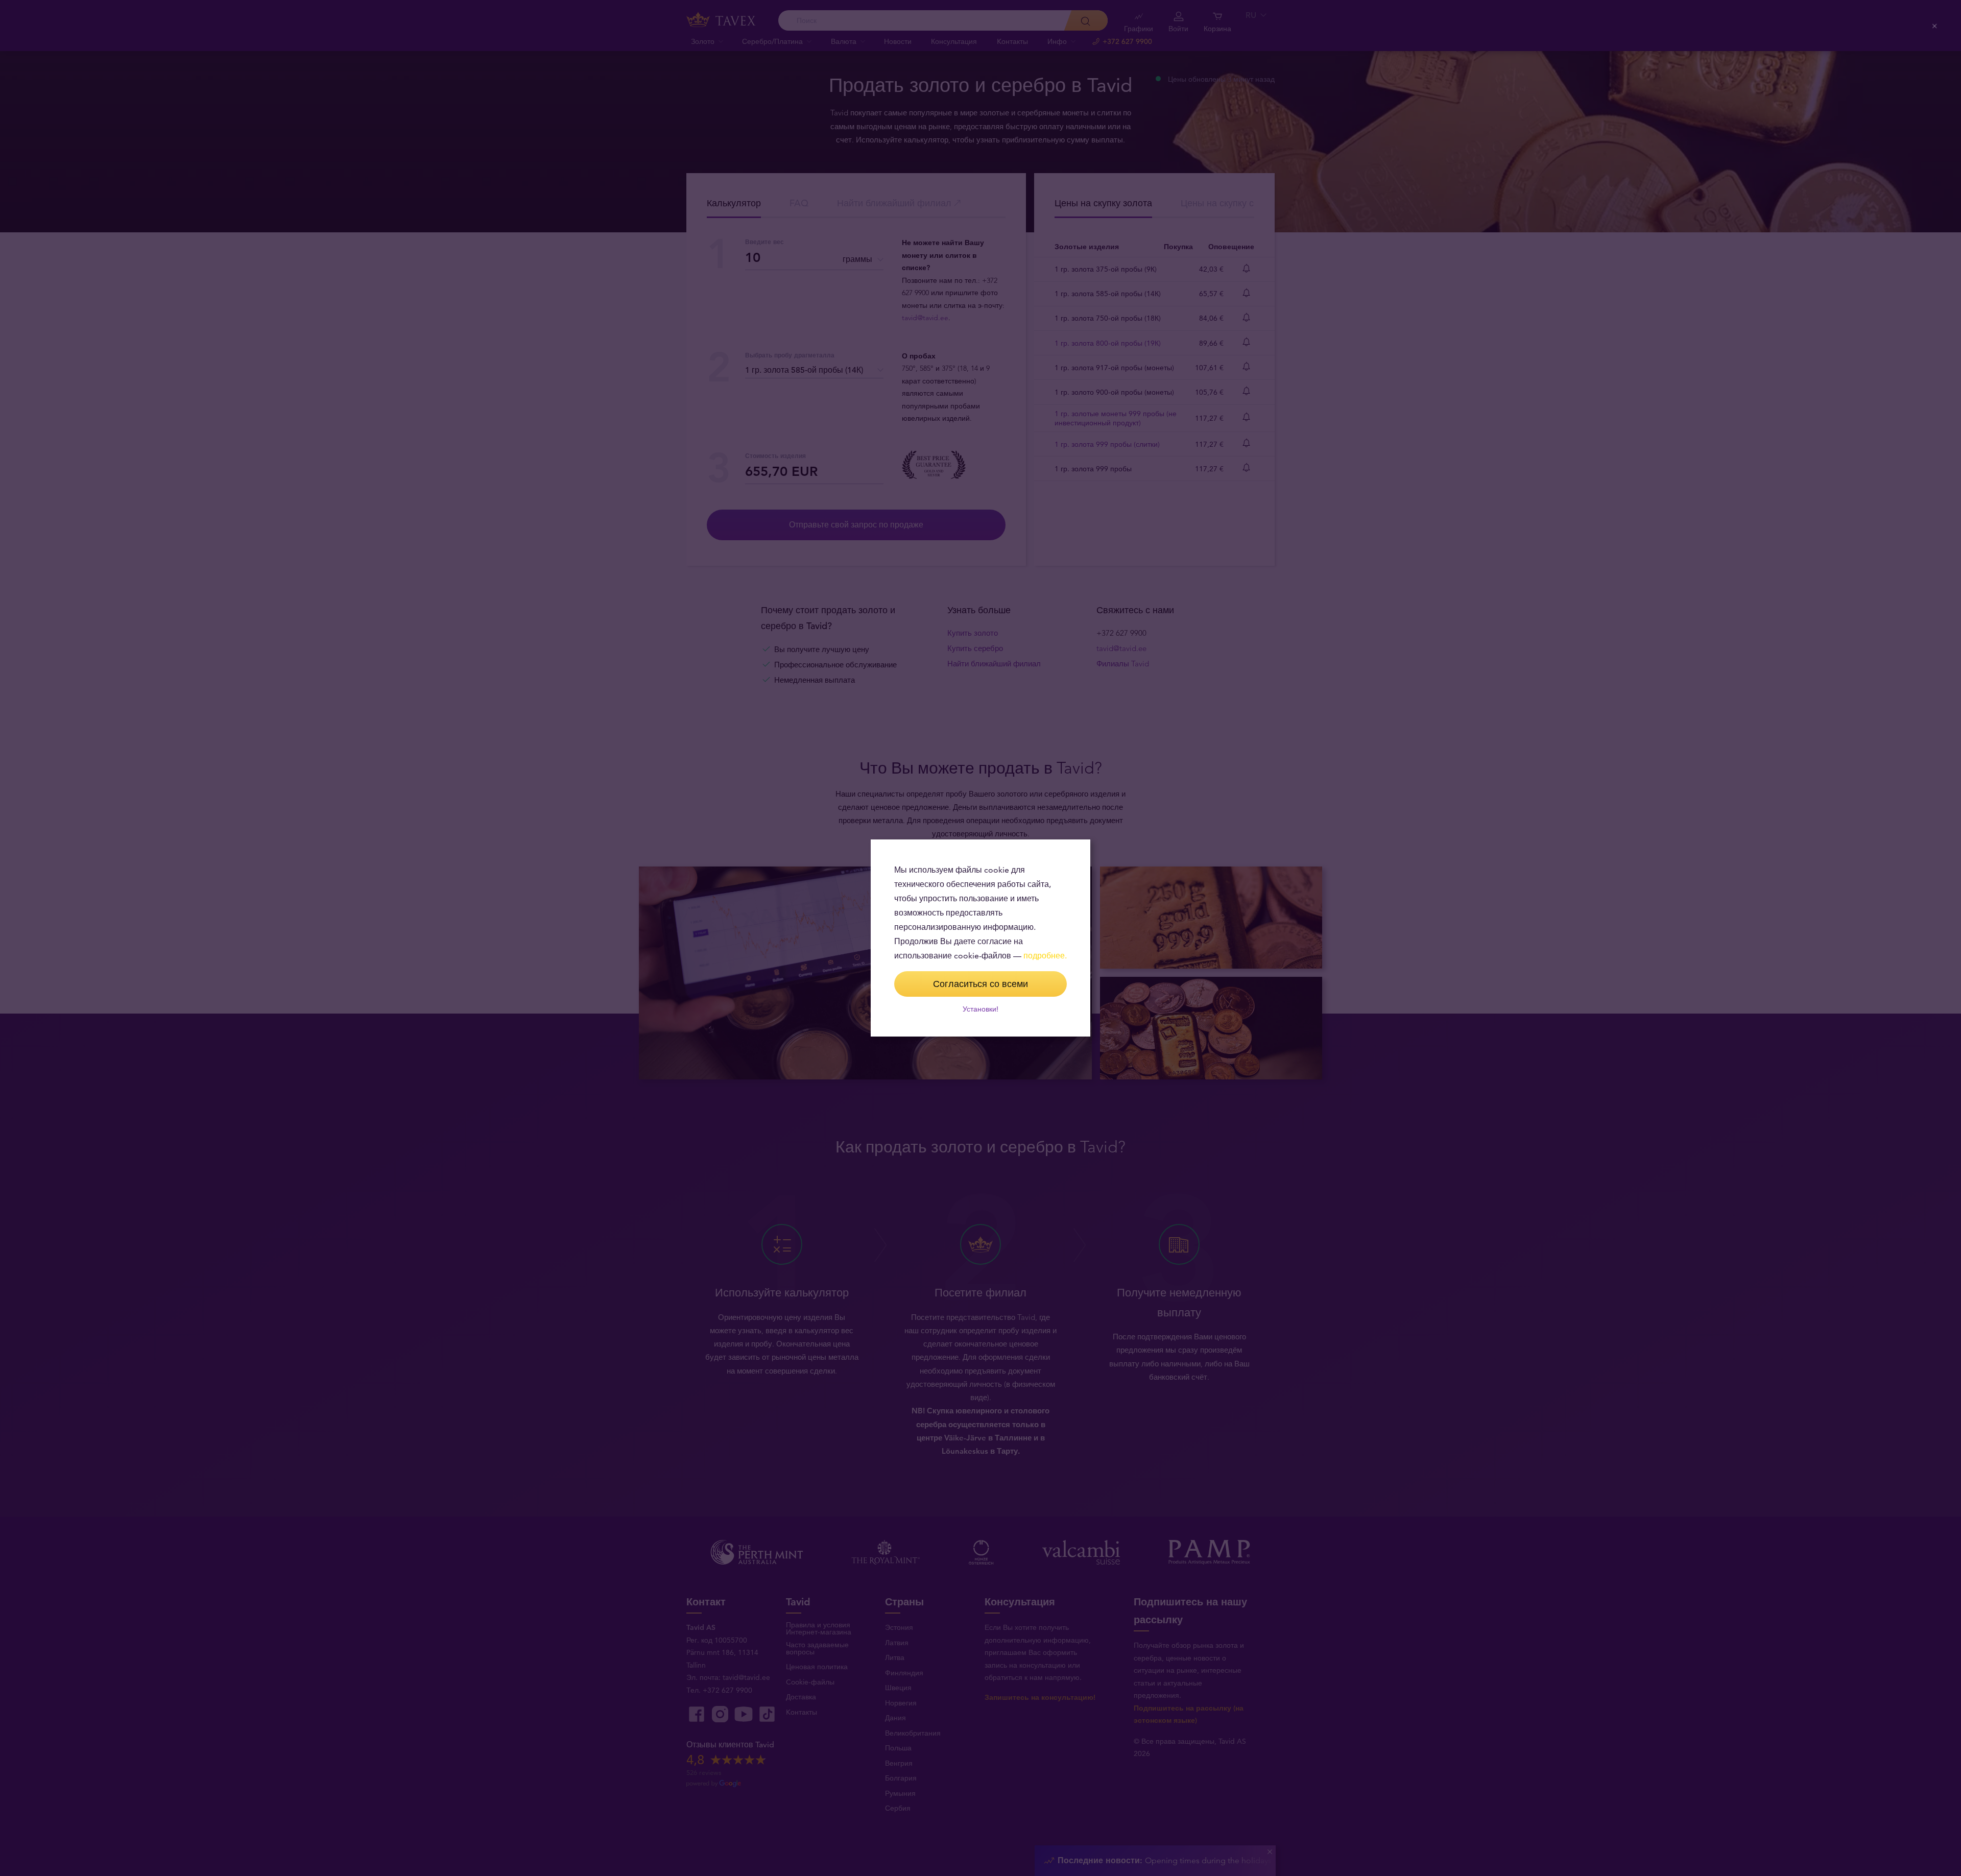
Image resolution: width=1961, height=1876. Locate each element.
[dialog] (980, 938)
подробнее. (1045, 956)
